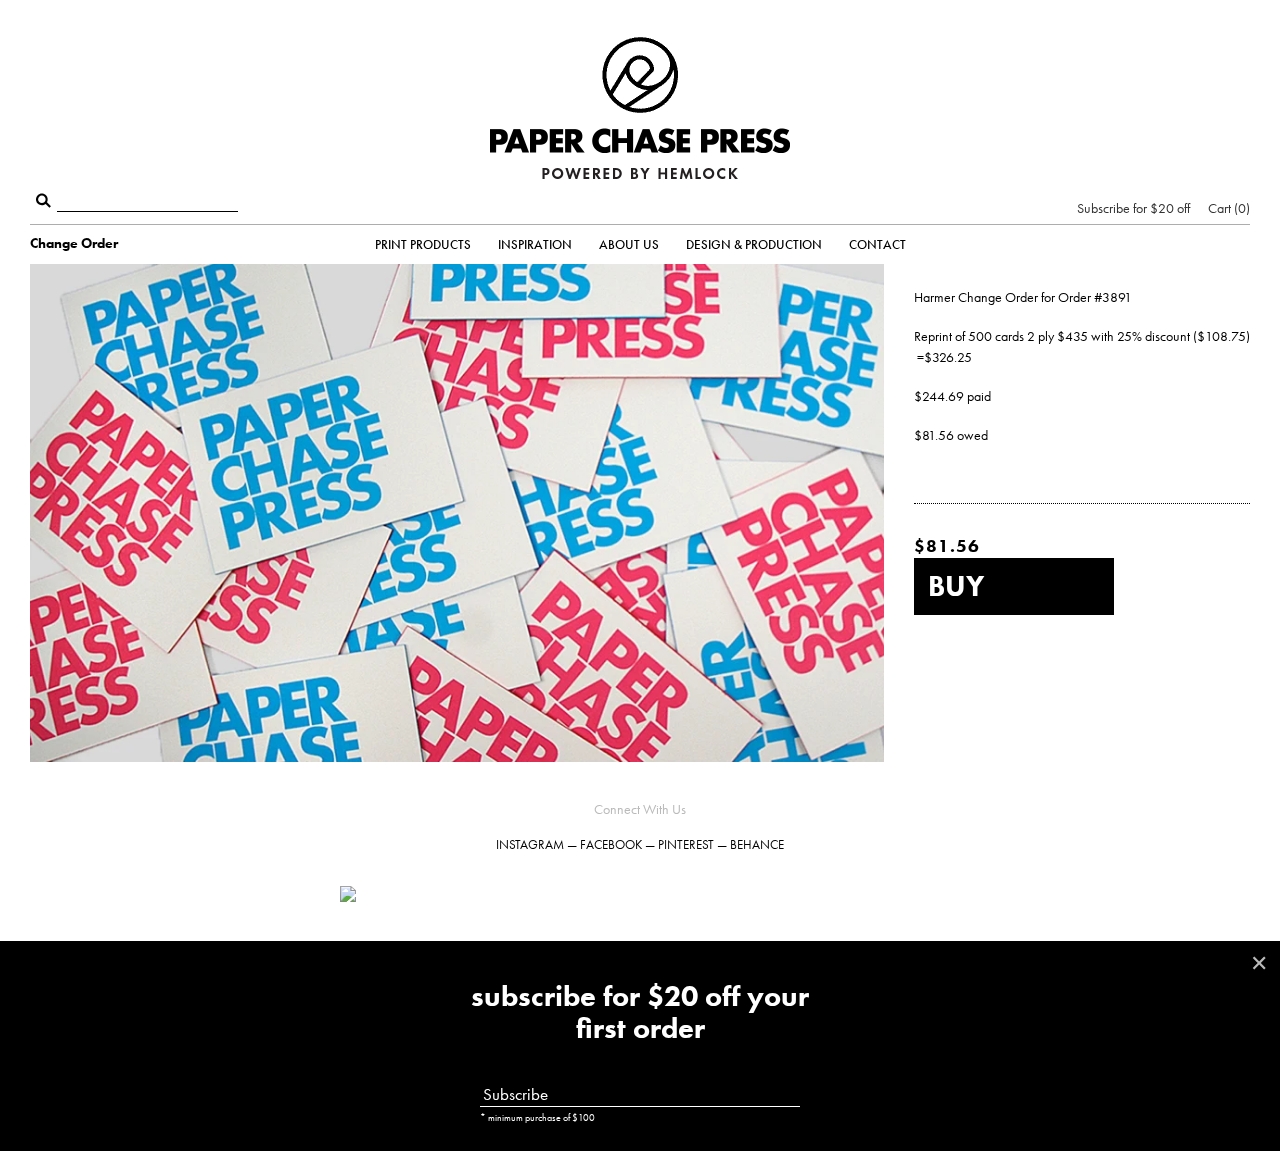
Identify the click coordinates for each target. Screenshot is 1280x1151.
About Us (629, 244)
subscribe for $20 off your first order (640, 1013)
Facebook (611, 844)
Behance (757, 844)
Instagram (530, 844)
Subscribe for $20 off (1133, 208)
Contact (877, 244)
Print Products (423, 244)
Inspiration (535, 244)
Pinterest (686, 844)
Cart (1227, 208)
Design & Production (754, 244)
